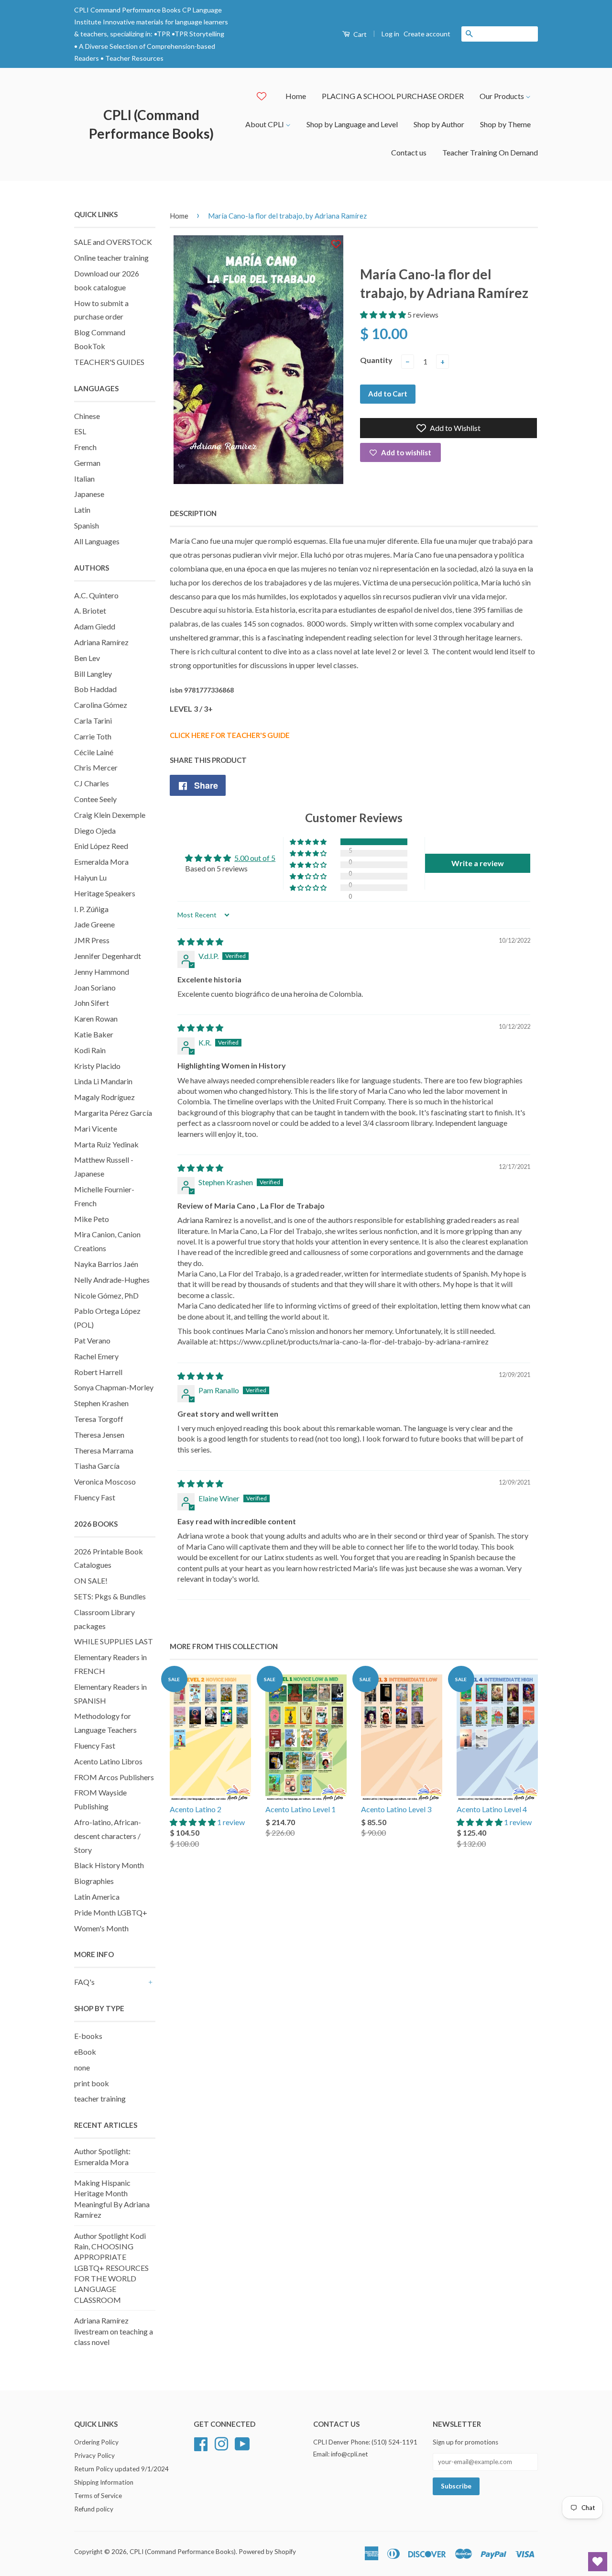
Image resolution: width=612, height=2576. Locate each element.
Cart (359, 34)
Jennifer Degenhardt (108, 956)
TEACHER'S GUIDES (109, 362)
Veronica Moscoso (105, 1481)
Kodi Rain (90, 1050)
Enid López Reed (101, 846)
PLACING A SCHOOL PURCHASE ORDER (393, 96)
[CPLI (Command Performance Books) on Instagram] (221, 2443)
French (85, 447)
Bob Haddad (95, 689)
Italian (84, 479)
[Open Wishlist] (598, 2562)
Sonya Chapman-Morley (114, 1387)
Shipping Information (104, 2482)
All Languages (97, 541)
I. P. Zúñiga (91, 909)
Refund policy (94, 2509)
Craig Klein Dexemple (110, 815)
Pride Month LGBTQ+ (111, 1912)
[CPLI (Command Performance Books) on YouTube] (242, 2443)
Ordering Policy (96, 2442)
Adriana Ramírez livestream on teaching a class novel (114, 2331)
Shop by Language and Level (352, 124)
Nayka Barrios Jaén (106, 1264)
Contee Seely (95, 799)
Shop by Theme (505, 124)
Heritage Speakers (105, 893)
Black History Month (109, 1865)
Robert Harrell (98, 1372)
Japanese (89, 494)
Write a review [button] (478, 863)
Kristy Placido (97, 1066)
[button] (384, 314)
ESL (80, 431)
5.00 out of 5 (255, 858)
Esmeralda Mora (101, 862)
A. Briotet (90, 611)
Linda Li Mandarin (103, 1081)
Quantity (376, 360)
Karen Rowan (96, 1018)
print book (92, 2083)
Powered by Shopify (267, 2552)
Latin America (97, 1897)
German (87, 463)
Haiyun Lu (90, 877)
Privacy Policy (94, 2455)
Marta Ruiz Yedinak (106, 1144)
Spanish (87, 525)
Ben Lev (87, 658)
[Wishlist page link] (262, 96)
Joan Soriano (95, 987)
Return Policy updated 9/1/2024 (121, 2469)
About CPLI (265, 124)
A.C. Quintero (96, 595)
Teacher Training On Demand (490, 152)
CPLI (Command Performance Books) (151, 124)
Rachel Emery (96, 1356)
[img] (200, 941)
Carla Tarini (93, 721)
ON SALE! (91, 1580)
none (82, 2067)
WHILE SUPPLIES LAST (114, 1641)
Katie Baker (94, 1034)
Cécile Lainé (94, 752)
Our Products (503, 96)
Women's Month (101, 1928)
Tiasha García (97, 1466)
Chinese (87, 416)
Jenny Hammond (102, 972)
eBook (85, 2052)
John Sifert (92, 1003)
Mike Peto (92, 1219)
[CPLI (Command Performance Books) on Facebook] (201, 2443)
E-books (88, 2036)
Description (193, 513)
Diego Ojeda (95, 831)
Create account (427, 34)
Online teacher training (111, 258)
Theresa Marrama (104, 1450)
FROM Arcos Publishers (114, 1777)
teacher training (100, 2098)
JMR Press (92, 940)
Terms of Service (98, 2496)
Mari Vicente (96, 1128)
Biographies (94, 1881)
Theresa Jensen (99, 1435)
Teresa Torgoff (99, 1419)
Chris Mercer (96, 767)
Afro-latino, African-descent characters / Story (108, 1836)
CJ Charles (92, 783)
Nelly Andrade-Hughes (112, 1280)
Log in (390, 34)
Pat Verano (92, 1340)
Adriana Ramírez (101, 642)
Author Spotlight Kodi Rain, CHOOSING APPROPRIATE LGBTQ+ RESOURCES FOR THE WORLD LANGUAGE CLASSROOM (111, 2268)
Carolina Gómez (101, 705)
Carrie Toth (93, 736)
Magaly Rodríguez (104, 1097)
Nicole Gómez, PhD (106, 1295)
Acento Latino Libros (108, 1761)
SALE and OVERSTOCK (113, 242)
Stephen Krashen (101, 1403)
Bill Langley (93, 674)
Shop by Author (439, 124)
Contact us (409, 152)
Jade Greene (94, 924)
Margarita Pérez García (113, 1113)
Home (296, 96)
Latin (82, 510)
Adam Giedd (95, 626)
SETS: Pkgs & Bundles (110, 1596)
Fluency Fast (95, 1497)
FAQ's (84, 1982)
